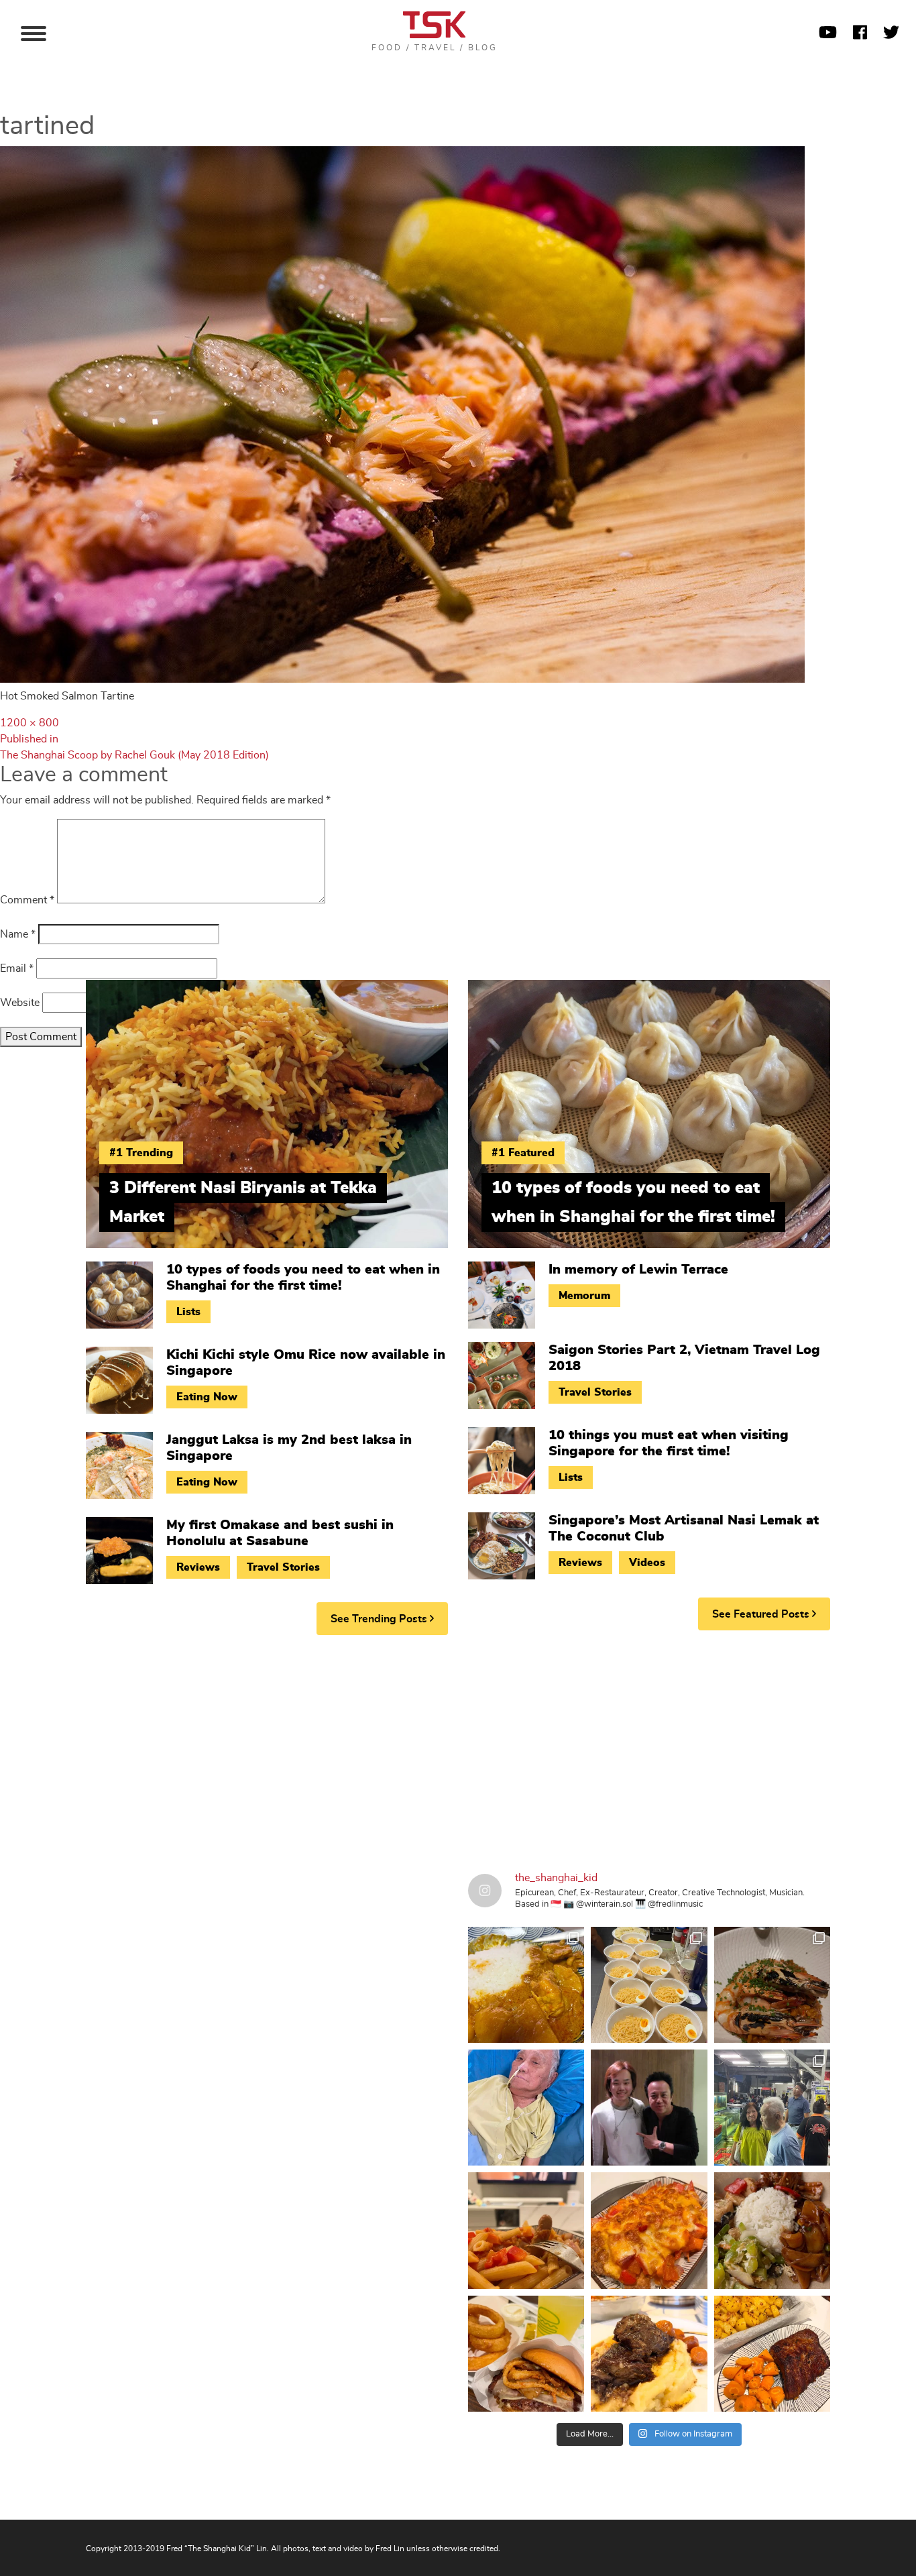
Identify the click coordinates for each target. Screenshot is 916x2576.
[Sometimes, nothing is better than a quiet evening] (526, 2230)
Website (20, 1003)
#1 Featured (523, 1153)
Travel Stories (283, 1567)
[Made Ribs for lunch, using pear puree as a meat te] (772, 2354)
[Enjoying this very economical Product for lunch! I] (772, 2230)
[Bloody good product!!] (526, 2354)
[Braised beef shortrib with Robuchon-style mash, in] (649, 2354)
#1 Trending (141, 1153)
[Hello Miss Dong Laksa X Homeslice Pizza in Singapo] (649, 1985)
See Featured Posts (762, 1614)
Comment (27, 900)
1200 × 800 (30, 723)
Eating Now (207, 1397)
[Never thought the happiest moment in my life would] (526, 2108)
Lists (188, 1312)
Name (18, 934)
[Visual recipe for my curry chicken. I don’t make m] (526, 1985)
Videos (647, 1563)
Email (17, 968)
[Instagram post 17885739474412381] (772, 2108)
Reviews (198, 1567)
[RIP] (649, 2108)
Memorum (584, 1296)
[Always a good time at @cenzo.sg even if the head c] (772, 1985)
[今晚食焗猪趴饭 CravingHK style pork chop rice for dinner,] (649, 2230)
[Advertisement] (458, 1749)
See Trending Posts (380, 1619)
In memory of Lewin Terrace (638, 1270)
